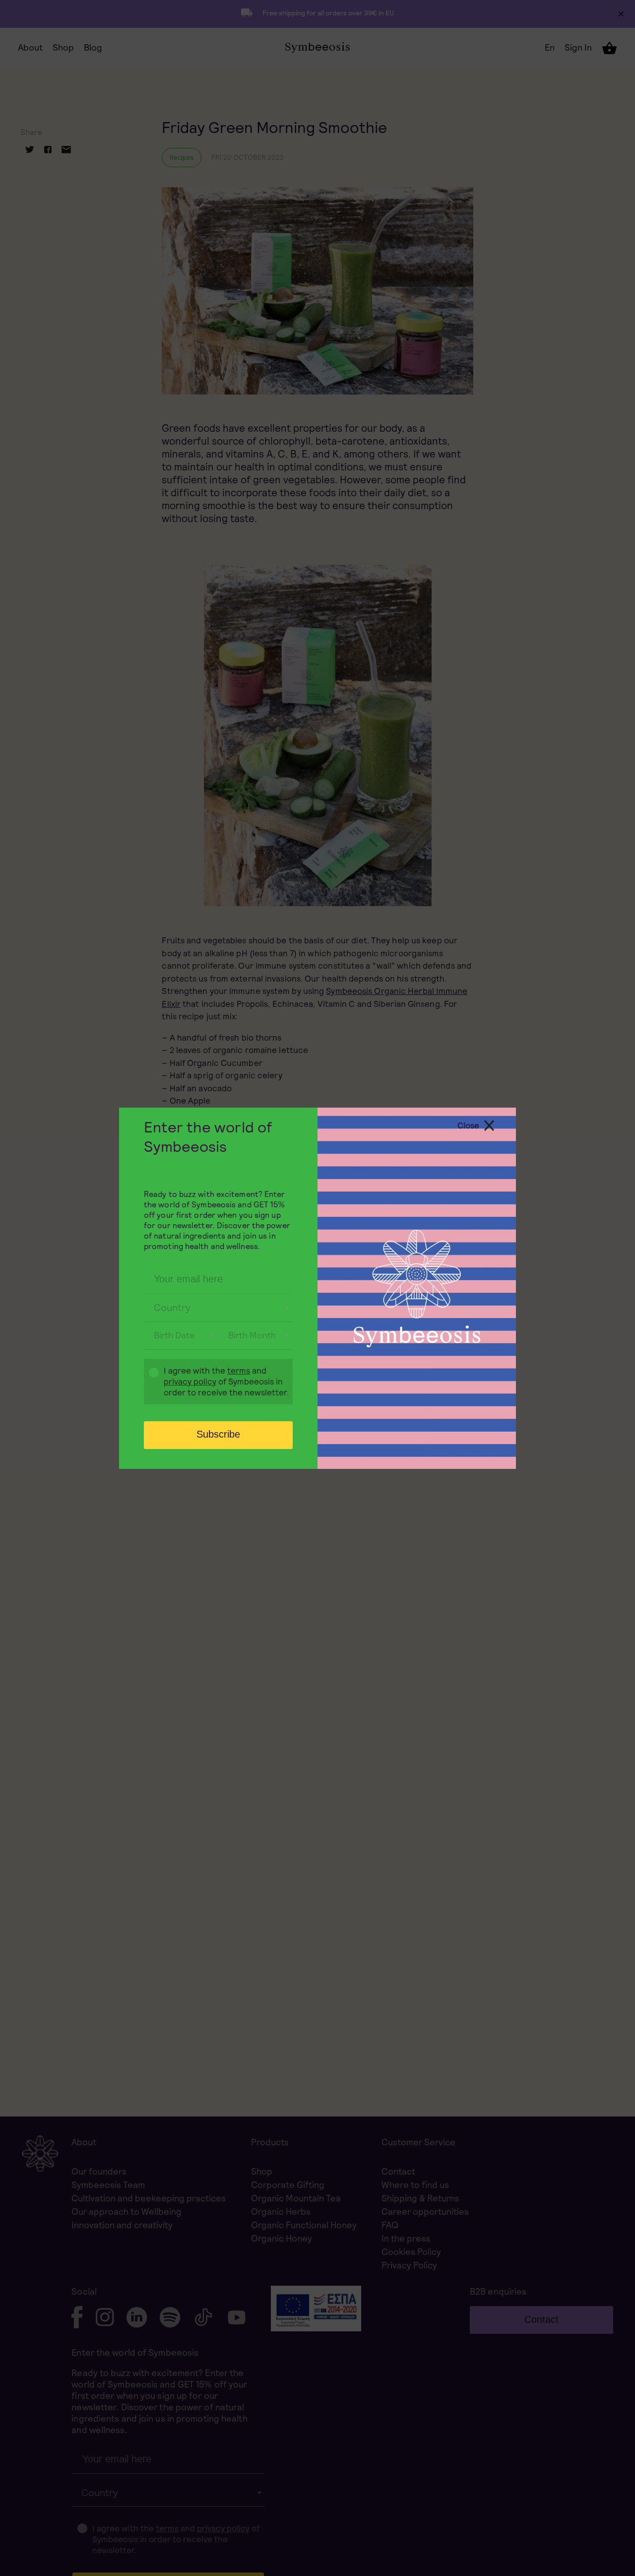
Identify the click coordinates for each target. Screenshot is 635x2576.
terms (239, 1371)
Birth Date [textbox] (174, 1335)
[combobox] (218, 1308)
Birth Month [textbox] (252, 1335)
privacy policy (190, 1382)
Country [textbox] (172, 1308)
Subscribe (218, 1434)
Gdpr (149, 1383)
